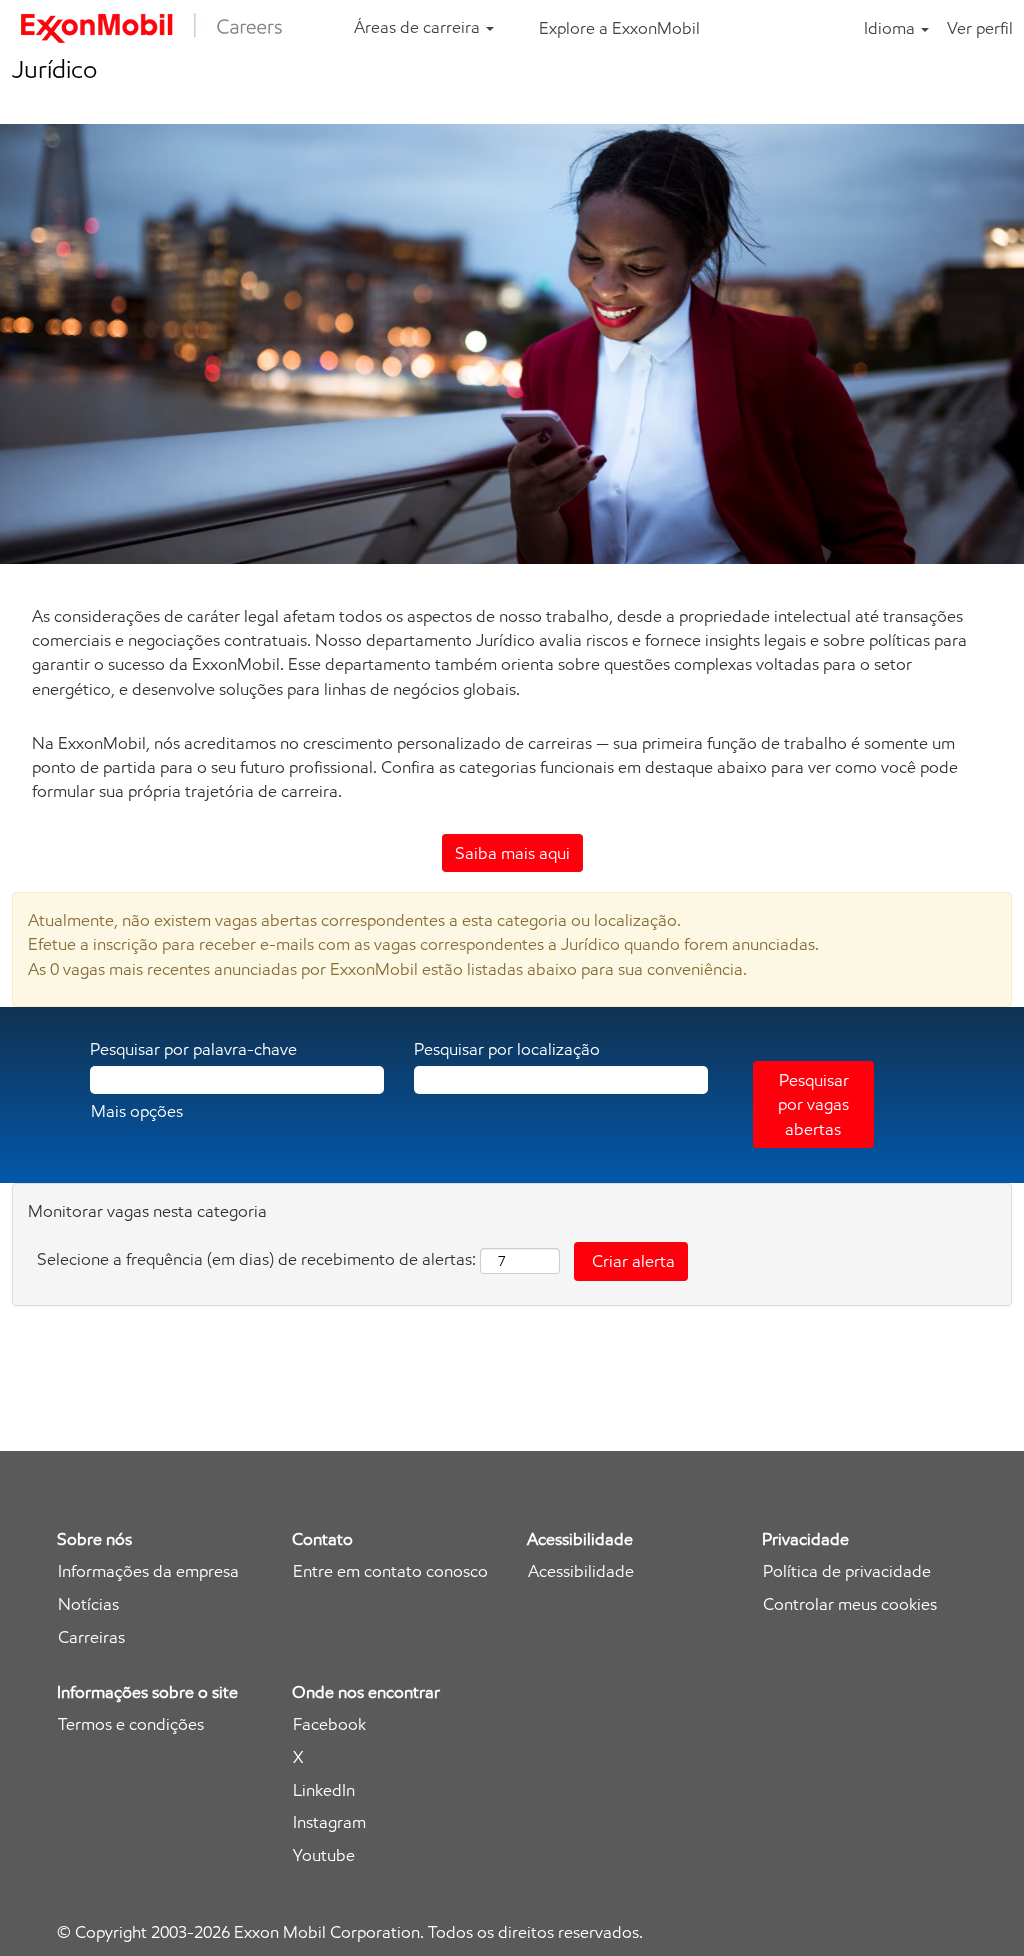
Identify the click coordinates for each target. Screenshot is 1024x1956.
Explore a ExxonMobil (619, 28)
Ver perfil (980, 28)
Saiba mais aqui (512, 853)
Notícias (88, 1604)
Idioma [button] (891, 28)
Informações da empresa (148, 1571)
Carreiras (91, 1637)
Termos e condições (131, 1724)
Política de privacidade (847, 1571)
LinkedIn (324, 1790)
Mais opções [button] (137, 1111)
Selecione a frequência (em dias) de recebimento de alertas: (256, 1259)
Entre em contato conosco (390, 1571)
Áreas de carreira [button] (419, 27)
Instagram (329, 1822)
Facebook (329, 1724)
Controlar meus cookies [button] (850, 1604)
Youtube (324, 1855)
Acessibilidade (581, 1571)
